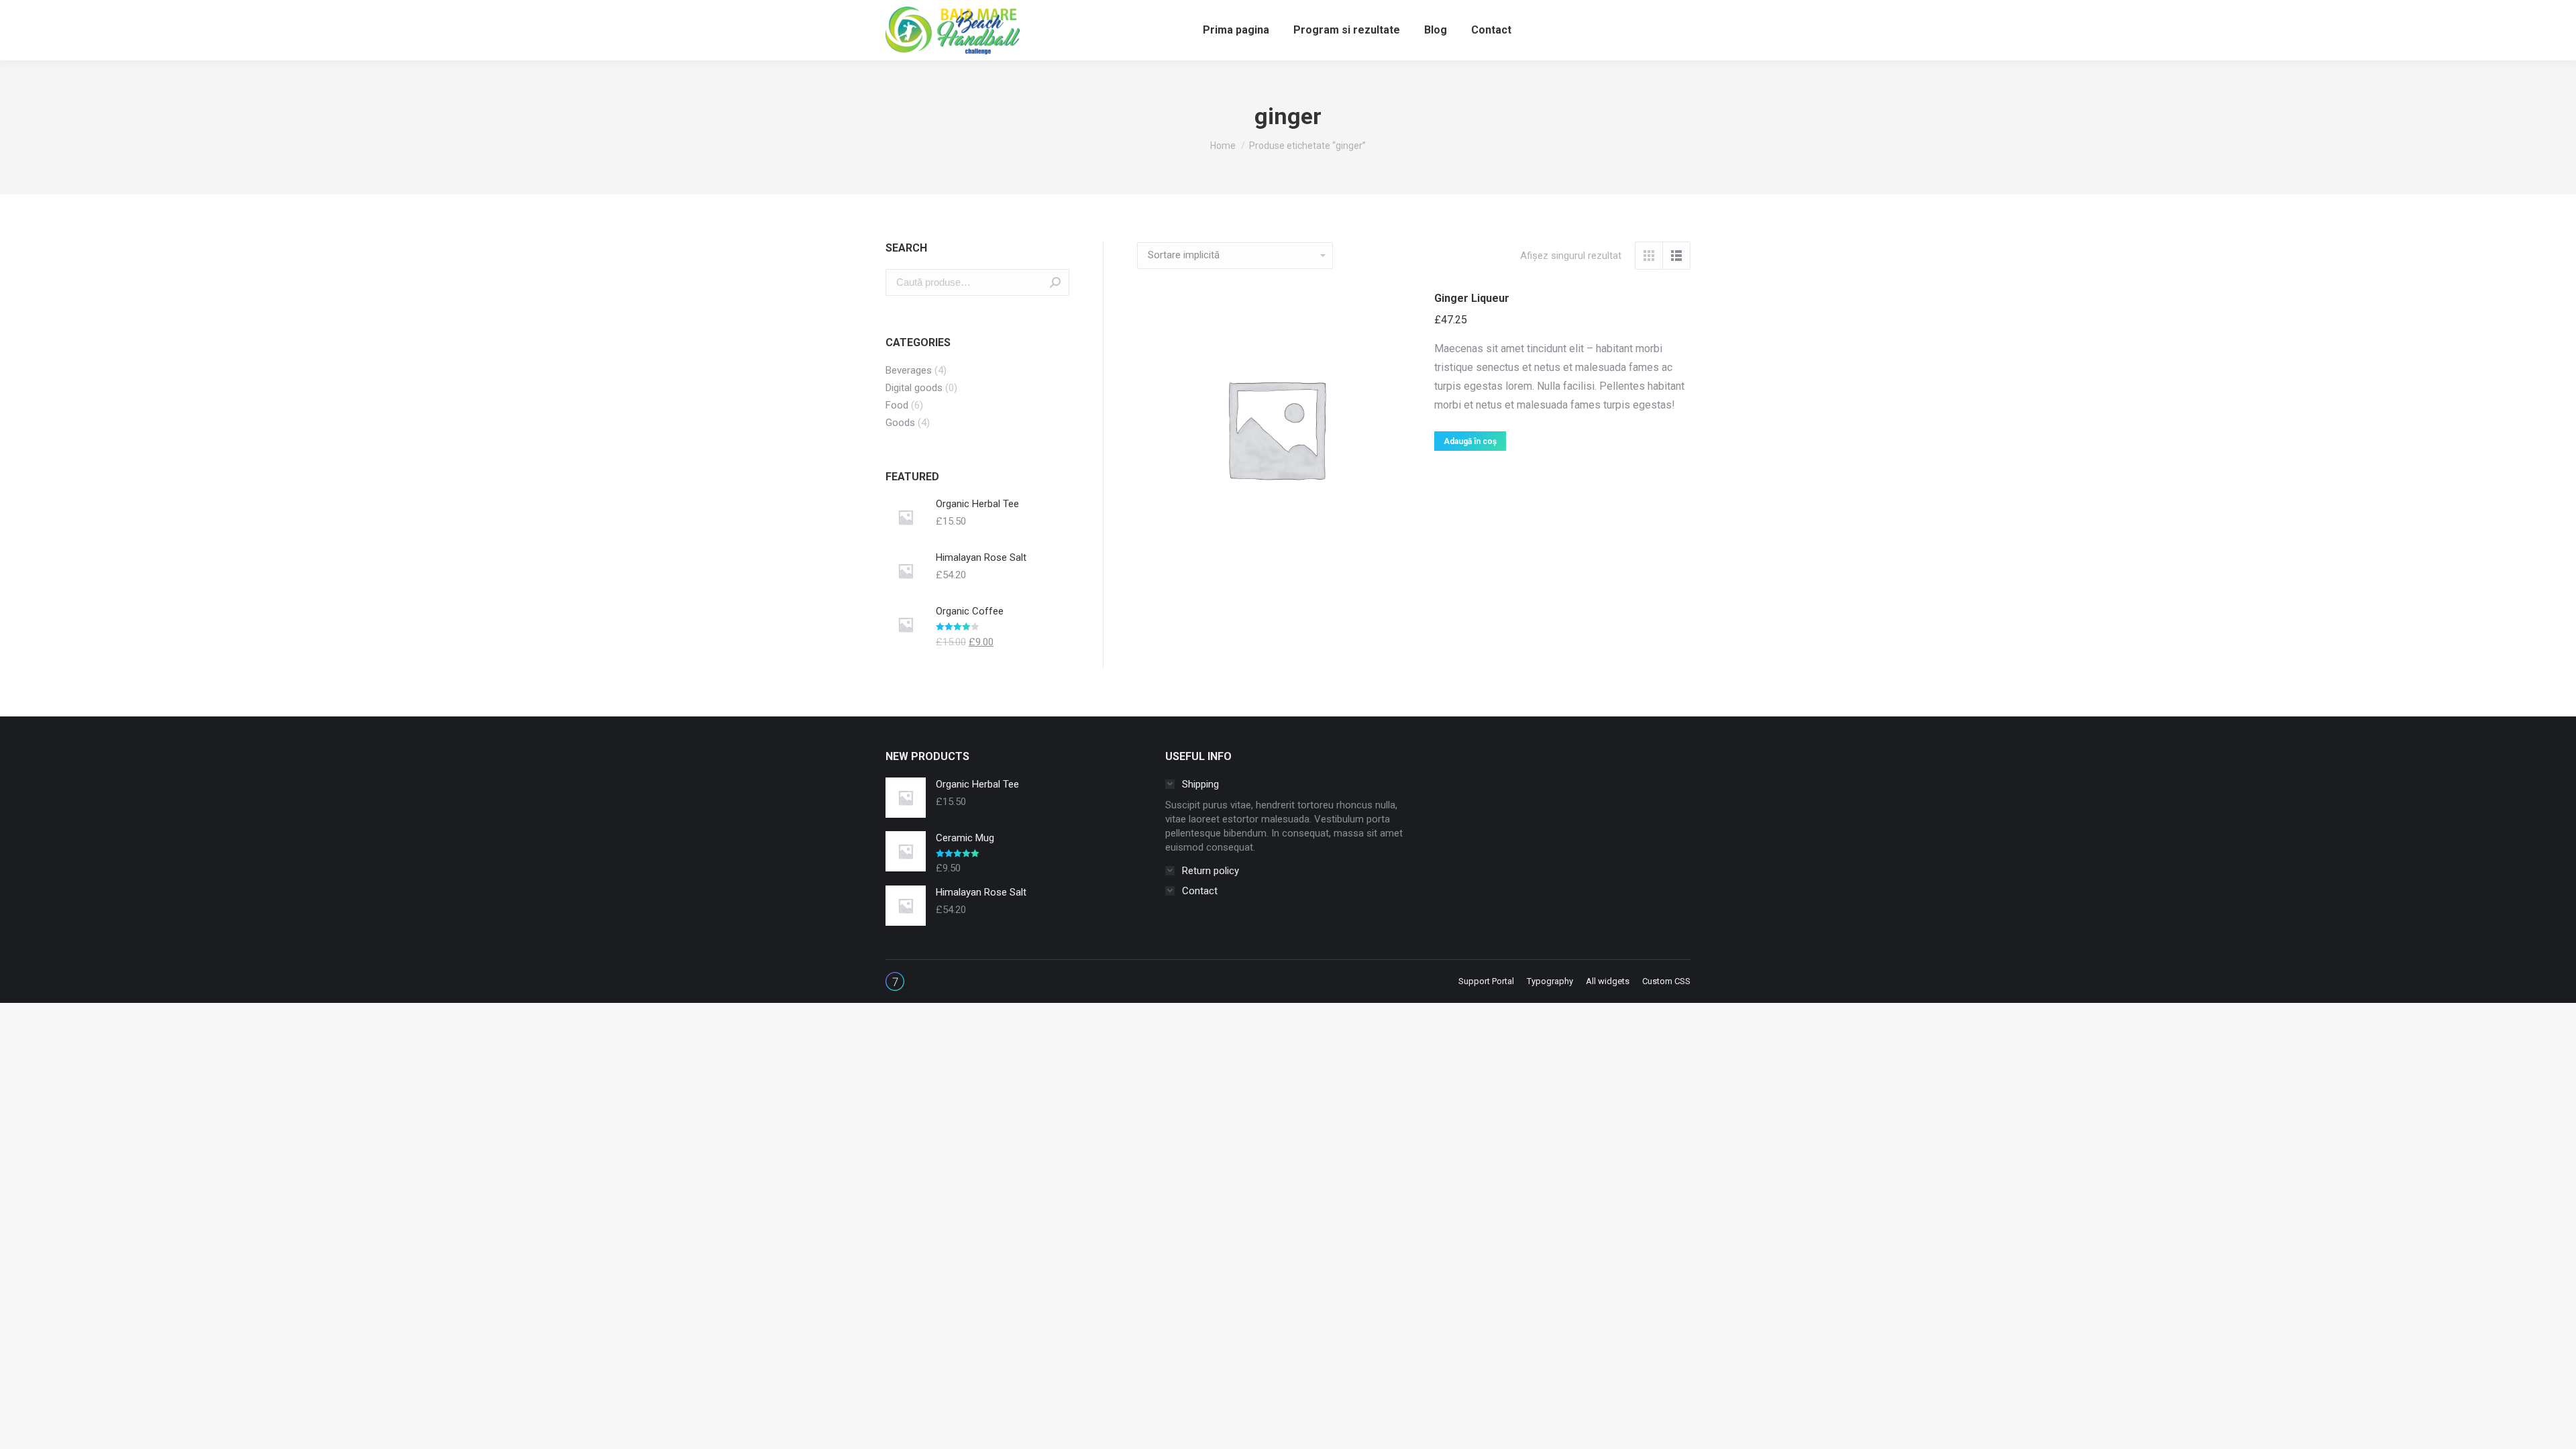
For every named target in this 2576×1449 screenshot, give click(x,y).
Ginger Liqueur (1472, 298)
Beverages (909, 370)
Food (897, 405)
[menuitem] (1236, 30)
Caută (1055, 282)
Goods (900, 423)
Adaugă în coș (1470, 441)
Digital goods (914, 388)
